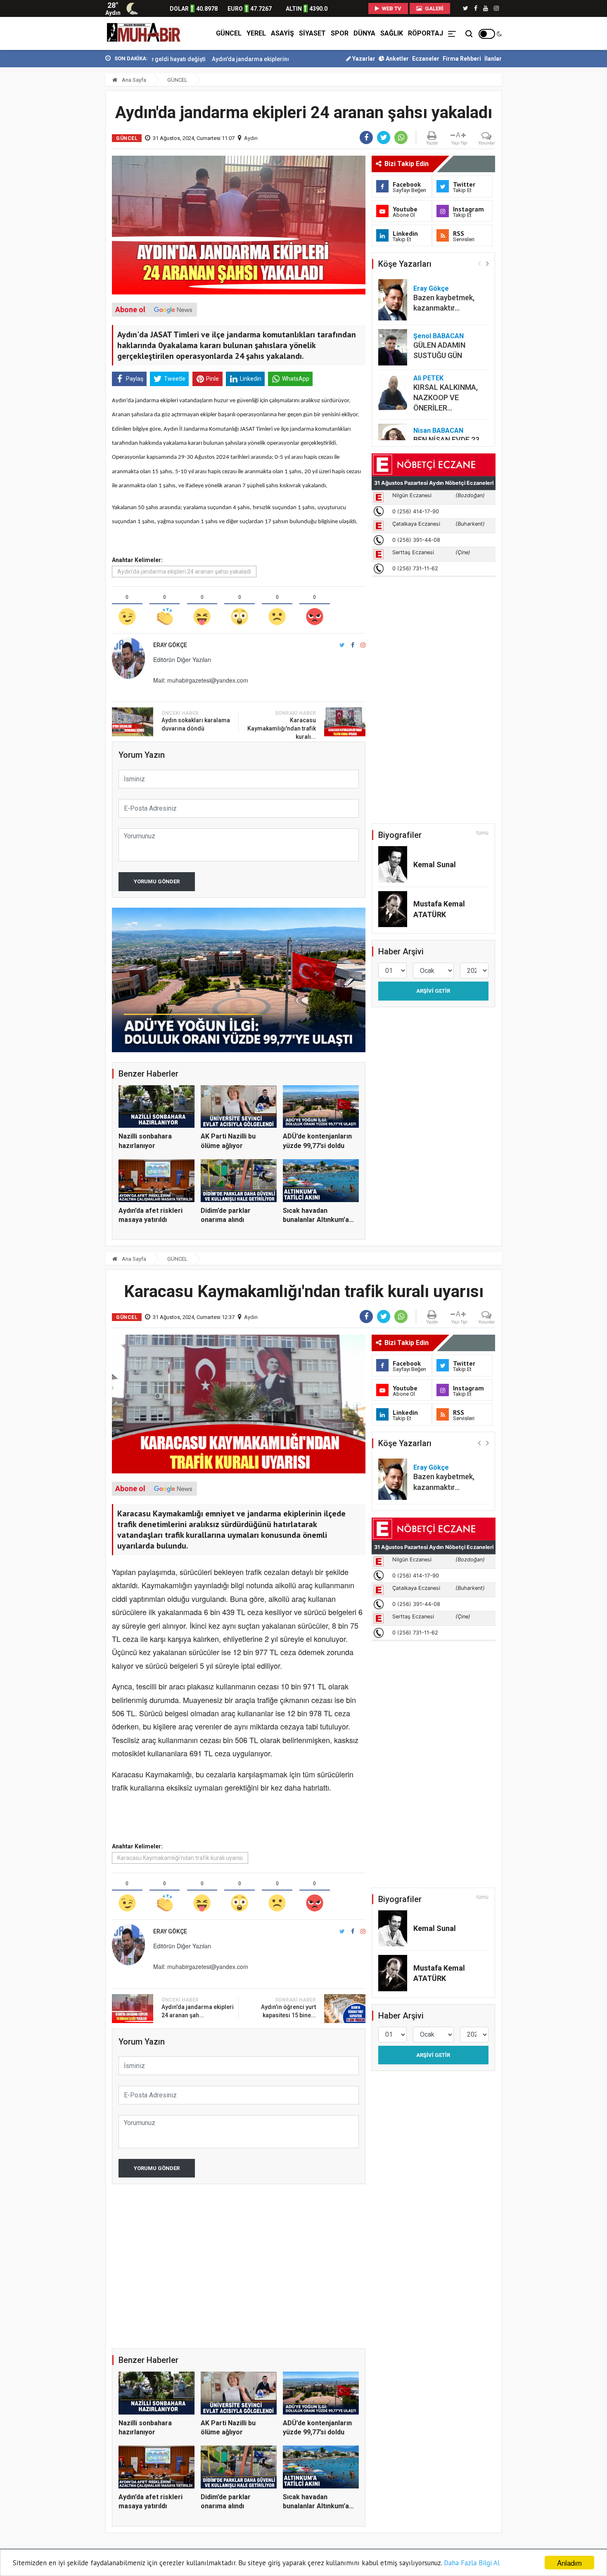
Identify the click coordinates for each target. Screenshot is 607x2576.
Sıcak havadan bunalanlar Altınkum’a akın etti (316, 1220)
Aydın (251, 138)
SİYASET (312, 33)
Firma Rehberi (462, 59)
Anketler (397, 59)
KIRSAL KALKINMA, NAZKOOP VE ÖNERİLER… (446, 397)
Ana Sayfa (133, 80)
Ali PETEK (428, 378)
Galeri (434, 8)
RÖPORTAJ (426, 33)
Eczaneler (426, 59)
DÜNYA (364, 33)
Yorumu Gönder (157, 881)
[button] (487, 263)
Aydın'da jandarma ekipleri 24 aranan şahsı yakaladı (184, 572)
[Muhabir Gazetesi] (144, 33)
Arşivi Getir (433, 991)
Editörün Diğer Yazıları (182, 659)
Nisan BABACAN (438, 431)
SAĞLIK (392, 33)
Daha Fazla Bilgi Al (472, 2563)
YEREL (256, 33)
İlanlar (493, 59)
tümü (483, 833)
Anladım (569, 2563)
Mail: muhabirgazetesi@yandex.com (201, 680)
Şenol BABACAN (439, 336)
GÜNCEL (229, 33)
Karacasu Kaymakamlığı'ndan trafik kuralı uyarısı (180, 1858)
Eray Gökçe (431, 288)
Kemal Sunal (435, 865)
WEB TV (391, 8)
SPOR (340, 33)
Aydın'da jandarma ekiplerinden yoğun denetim (185, 59)
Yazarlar (363, 59)
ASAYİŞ (282, 33)
